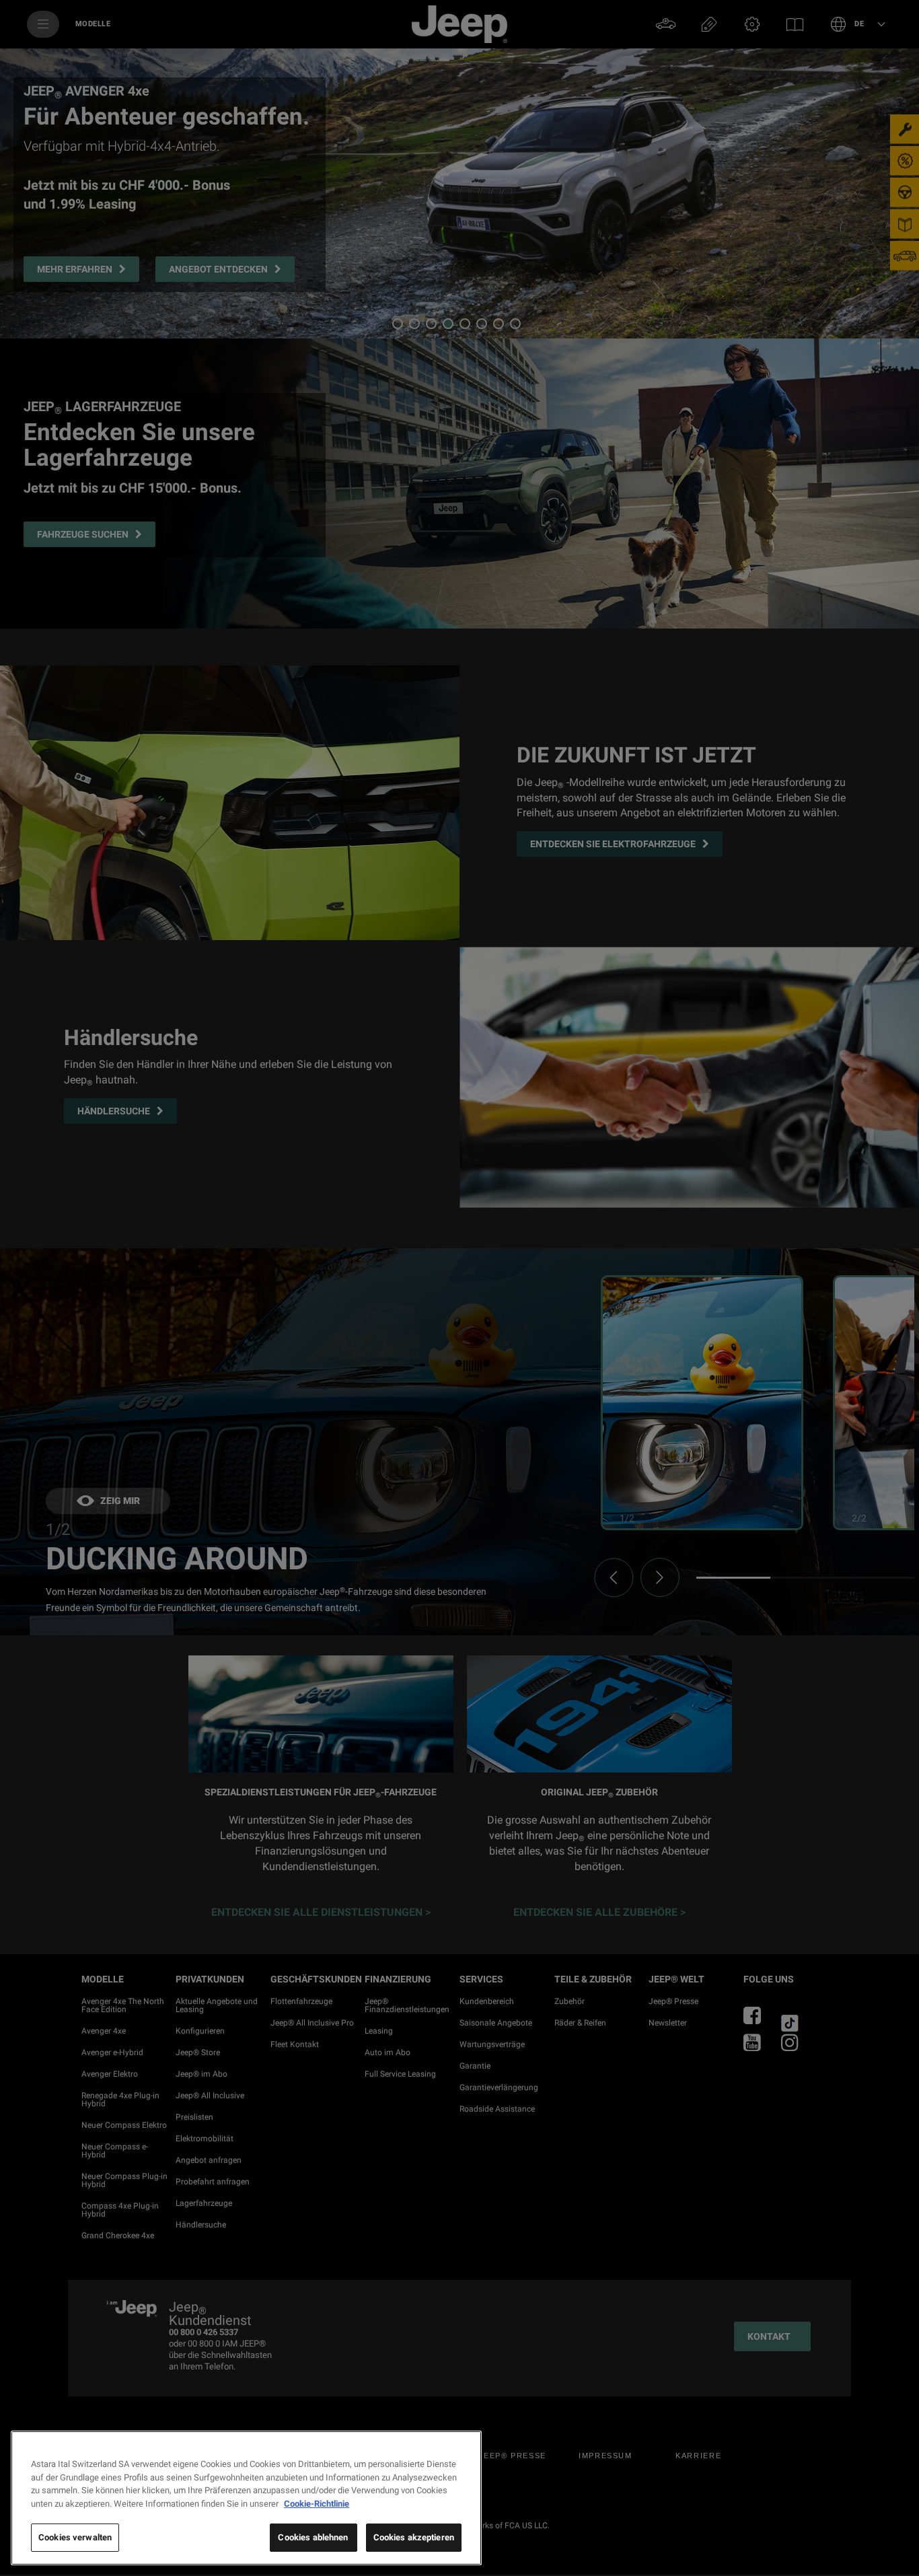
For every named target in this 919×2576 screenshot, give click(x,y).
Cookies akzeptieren (414, 2537)
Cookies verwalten (75, 2537)
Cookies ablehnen (313, 2537)
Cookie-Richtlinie (317, 2504)
